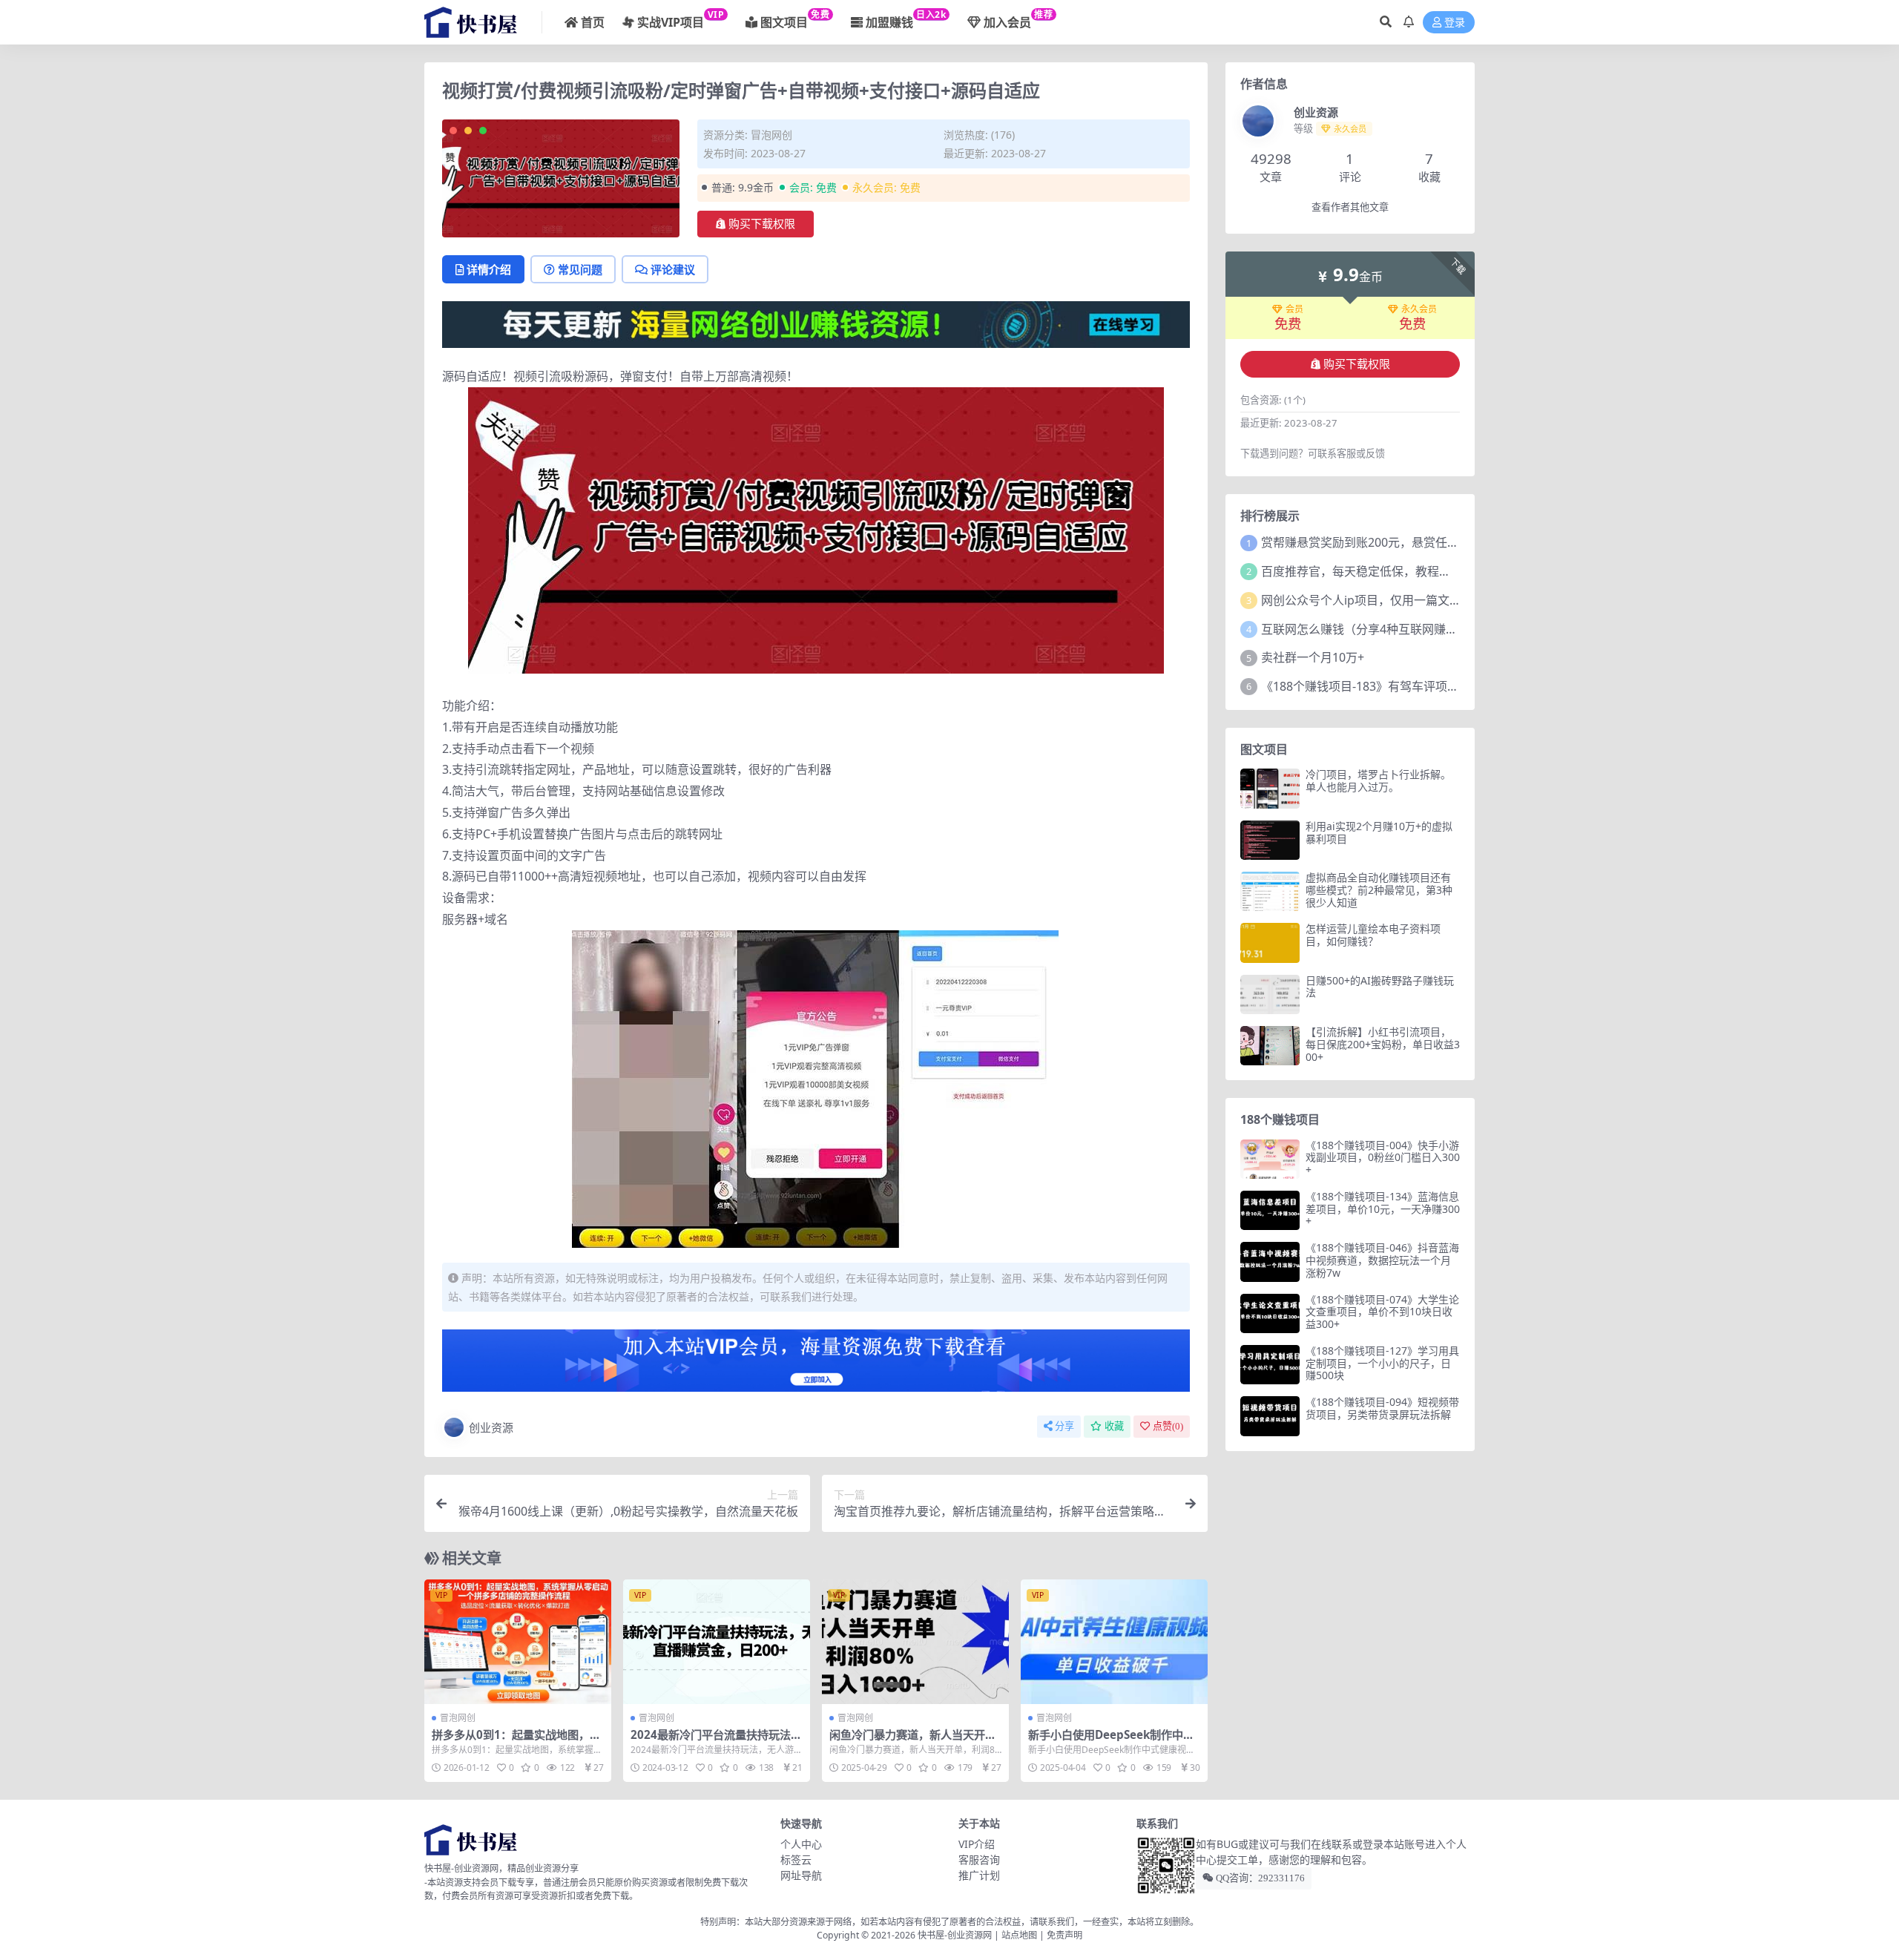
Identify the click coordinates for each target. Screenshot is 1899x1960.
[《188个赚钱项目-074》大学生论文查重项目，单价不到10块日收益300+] (1270, 1313)
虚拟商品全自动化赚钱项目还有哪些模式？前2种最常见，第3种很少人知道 (1379, 890)
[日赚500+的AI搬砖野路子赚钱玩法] (1270, 994)
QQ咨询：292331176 (1259, 1878)
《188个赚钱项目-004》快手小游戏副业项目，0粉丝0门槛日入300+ (1383, 1158)
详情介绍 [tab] (489, 269)
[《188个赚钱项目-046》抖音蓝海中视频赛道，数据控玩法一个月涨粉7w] (1270, 1262)
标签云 (796, 1859)
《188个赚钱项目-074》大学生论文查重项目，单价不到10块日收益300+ (1382, 1312)
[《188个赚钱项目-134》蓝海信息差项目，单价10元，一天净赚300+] (1270, 1210)
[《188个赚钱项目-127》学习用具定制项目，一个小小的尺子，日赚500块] (1270, 1365)
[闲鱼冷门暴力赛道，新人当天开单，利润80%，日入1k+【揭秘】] (915, 1642)
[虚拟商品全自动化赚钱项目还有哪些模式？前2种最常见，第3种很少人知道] (1270, 891)
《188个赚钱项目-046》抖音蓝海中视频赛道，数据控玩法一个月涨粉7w (1382, 1260)
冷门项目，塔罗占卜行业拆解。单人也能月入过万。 (1378, 780)
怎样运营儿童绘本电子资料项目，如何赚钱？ (1373, 935)
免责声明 (1064, 1935)
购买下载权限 (762, 224)
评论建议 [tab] (673, 269)
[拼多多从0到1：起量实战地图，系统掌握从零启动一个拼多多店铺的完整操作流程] (518, 1642)
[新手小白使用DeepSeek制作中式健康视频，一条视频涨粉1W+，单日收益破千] (1114, 1642)
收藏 (1114, 1426)
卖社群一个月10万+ (1313, 657)
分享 (1064, 1426)
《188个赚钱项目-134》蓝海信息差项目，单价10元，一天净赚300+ (1383, 1209)
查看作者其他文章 (1350, 207)
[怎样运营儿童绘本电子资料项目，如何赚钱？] (1270, 943)
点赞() (1168, 1426)
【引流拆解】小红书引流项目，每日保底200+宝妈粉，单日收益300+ (1383, 1044)
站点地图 (1019, 1935)
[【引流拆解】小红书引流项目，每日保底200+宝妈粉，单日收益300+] (1270, 1046)
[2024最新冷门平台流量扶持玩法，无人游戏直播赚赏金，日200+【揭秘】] (717, 1642)
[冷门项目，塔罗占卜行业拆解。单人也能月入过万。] (1270, 788)
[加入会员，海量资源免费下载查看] (816, 1365)
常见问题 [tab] (580, 269)
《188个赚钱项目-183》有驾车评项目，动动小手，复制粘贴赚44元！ (1444, 686)
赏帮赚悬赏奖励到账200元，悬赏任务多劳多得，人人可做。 (1419, 542)
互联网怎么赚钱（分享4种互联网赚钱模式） (1377, 629)
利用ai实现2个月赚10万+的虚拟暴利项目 (1379, 832)
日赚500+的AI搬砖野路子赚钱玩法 (1380, 987)
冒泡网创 (771, 135)
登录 (1455, 23)
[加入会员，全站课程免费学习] (816, 323)
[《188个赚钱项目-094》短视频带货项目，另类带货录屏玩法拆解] (1270, 1416)
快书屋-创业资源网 (956, 1935)
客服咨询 (979, 1859)
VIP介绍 (977, 1844)
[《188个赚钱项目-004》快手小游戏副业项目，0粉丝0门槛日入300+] (1270, 1159)
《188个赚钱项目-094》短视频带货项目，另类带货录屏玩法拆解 (1382, 1408)
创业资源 (491, 1427)
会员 (1294, 309)
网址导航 (801, 1875)
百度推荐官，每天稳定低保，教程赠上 (1362, 571)
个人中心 (801, 1844)
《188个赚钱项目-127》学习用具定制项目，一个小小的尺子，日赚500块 (1382, 1363)
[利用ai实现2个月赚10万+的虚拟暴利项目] (1270, 840)
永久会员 (1419, 309)
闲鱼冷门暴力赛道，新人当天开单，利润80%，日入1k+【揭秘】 (912, 1741)
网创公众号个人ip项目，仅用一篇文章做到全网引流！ (1403, 600)
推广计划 (979, 1875)
